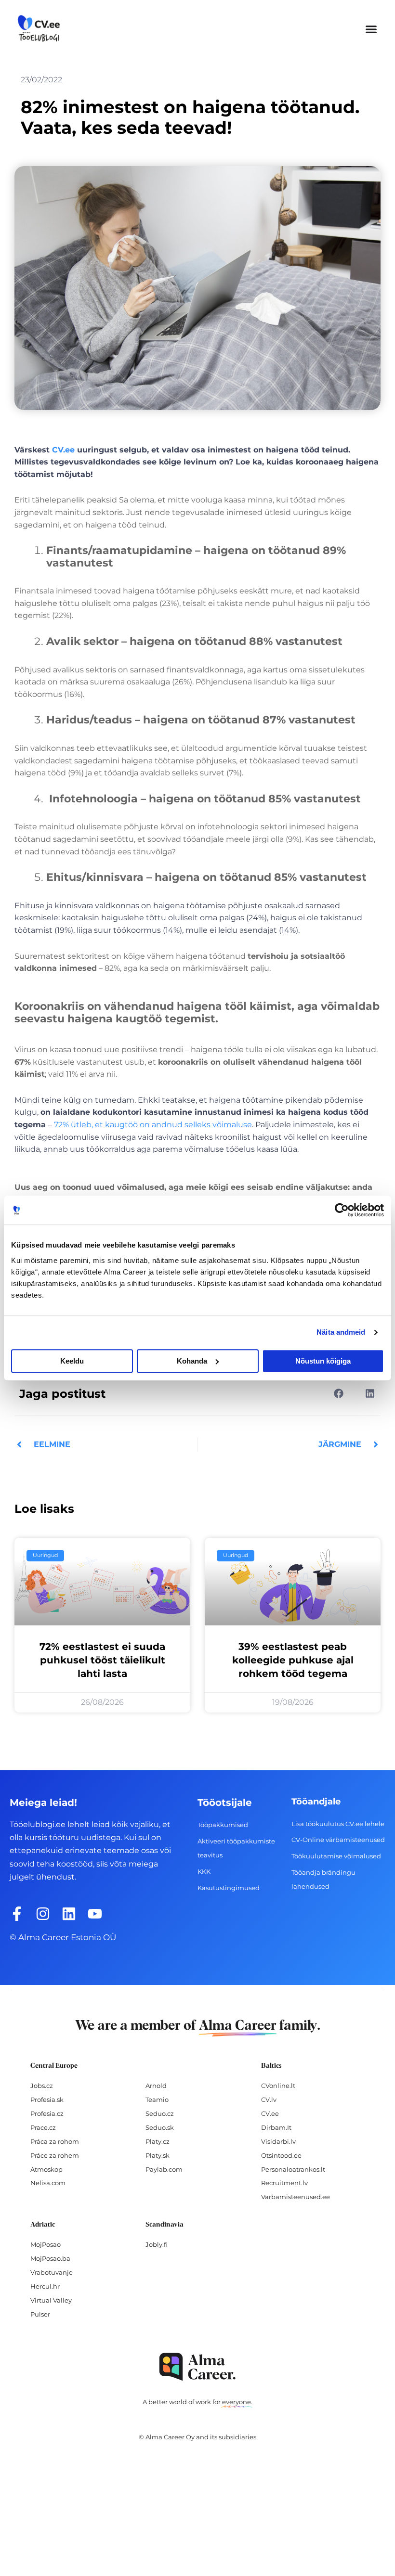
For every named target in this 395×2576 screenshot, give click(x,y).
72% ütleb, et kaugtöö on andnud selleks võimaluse (153, 1125)
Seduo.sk (160, 2127)
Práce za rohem (55, 2155)
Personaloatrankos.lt (293, 2169)
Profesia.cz (47, 2113)
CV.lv (269, 2099)
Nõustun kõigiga (323, 1361)
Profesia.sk (47, 2099)
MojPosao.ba (50, 2258)
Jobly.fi (157, 2244)
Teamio (157, 2099)
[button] (371, 29)
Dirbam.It (276, 2127)
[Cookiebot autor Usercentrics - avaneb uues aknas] (342, 1210)
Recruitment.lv (284, 2183)
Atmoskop (46, 2169)
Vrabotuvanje (52, 2272)
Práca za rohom (55, 2141)
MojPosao (46, 2244)
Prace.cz (43, 2127)
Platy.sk (158, 2155)
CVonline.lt (278, 2086)
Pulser (40, 2314)
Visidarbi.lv (278, 2141)
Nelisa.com (48, 2183)
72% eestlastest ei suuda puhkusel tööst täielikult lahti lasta (102, 1660)
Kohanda (192, 1361)
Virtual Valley (51, 2300)
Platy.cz (158, 2141)
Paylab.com (164, 2169)
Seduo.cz (160, 2113)
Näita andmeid (341, 1332)
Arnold (156, 2086)
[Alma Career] (197, 2367)
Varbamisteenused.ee (296, 2197)
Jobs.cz (42, 2086)
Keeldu (72, 1361)
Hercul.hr (45, 2286)
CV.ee (63, 450)
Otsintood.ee (281, 2155)
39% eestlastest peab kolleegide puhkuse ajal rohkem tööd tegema (293, 1660)
